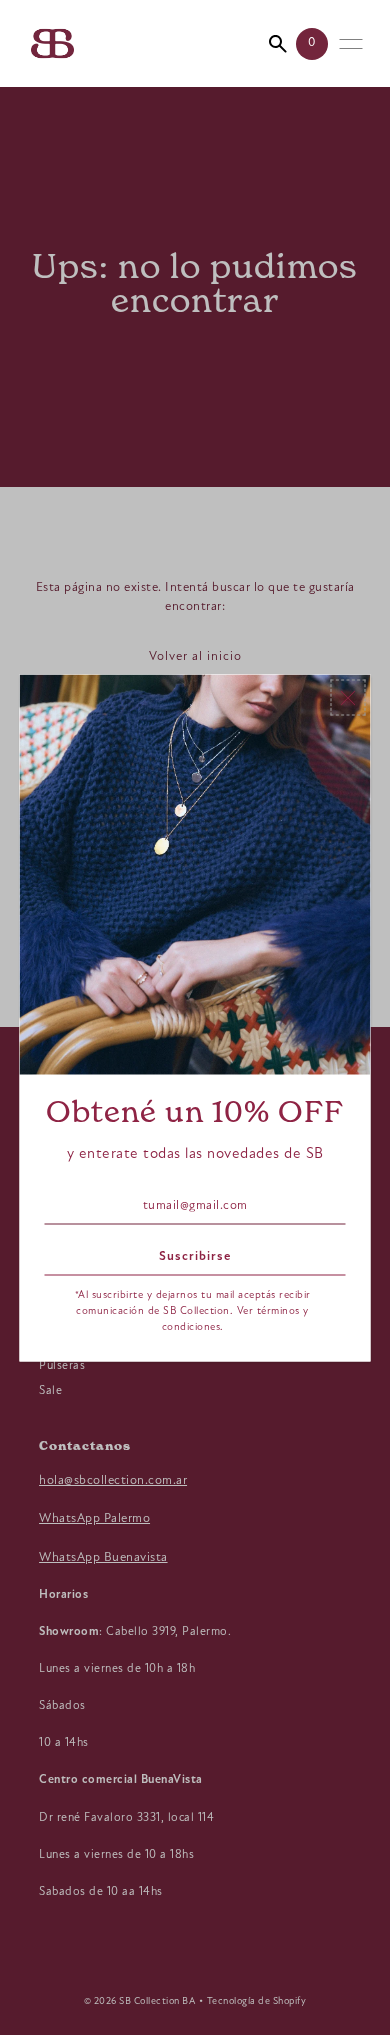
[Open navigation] (351, 44)
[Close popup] (348, 697)
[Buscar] (278, 44)
